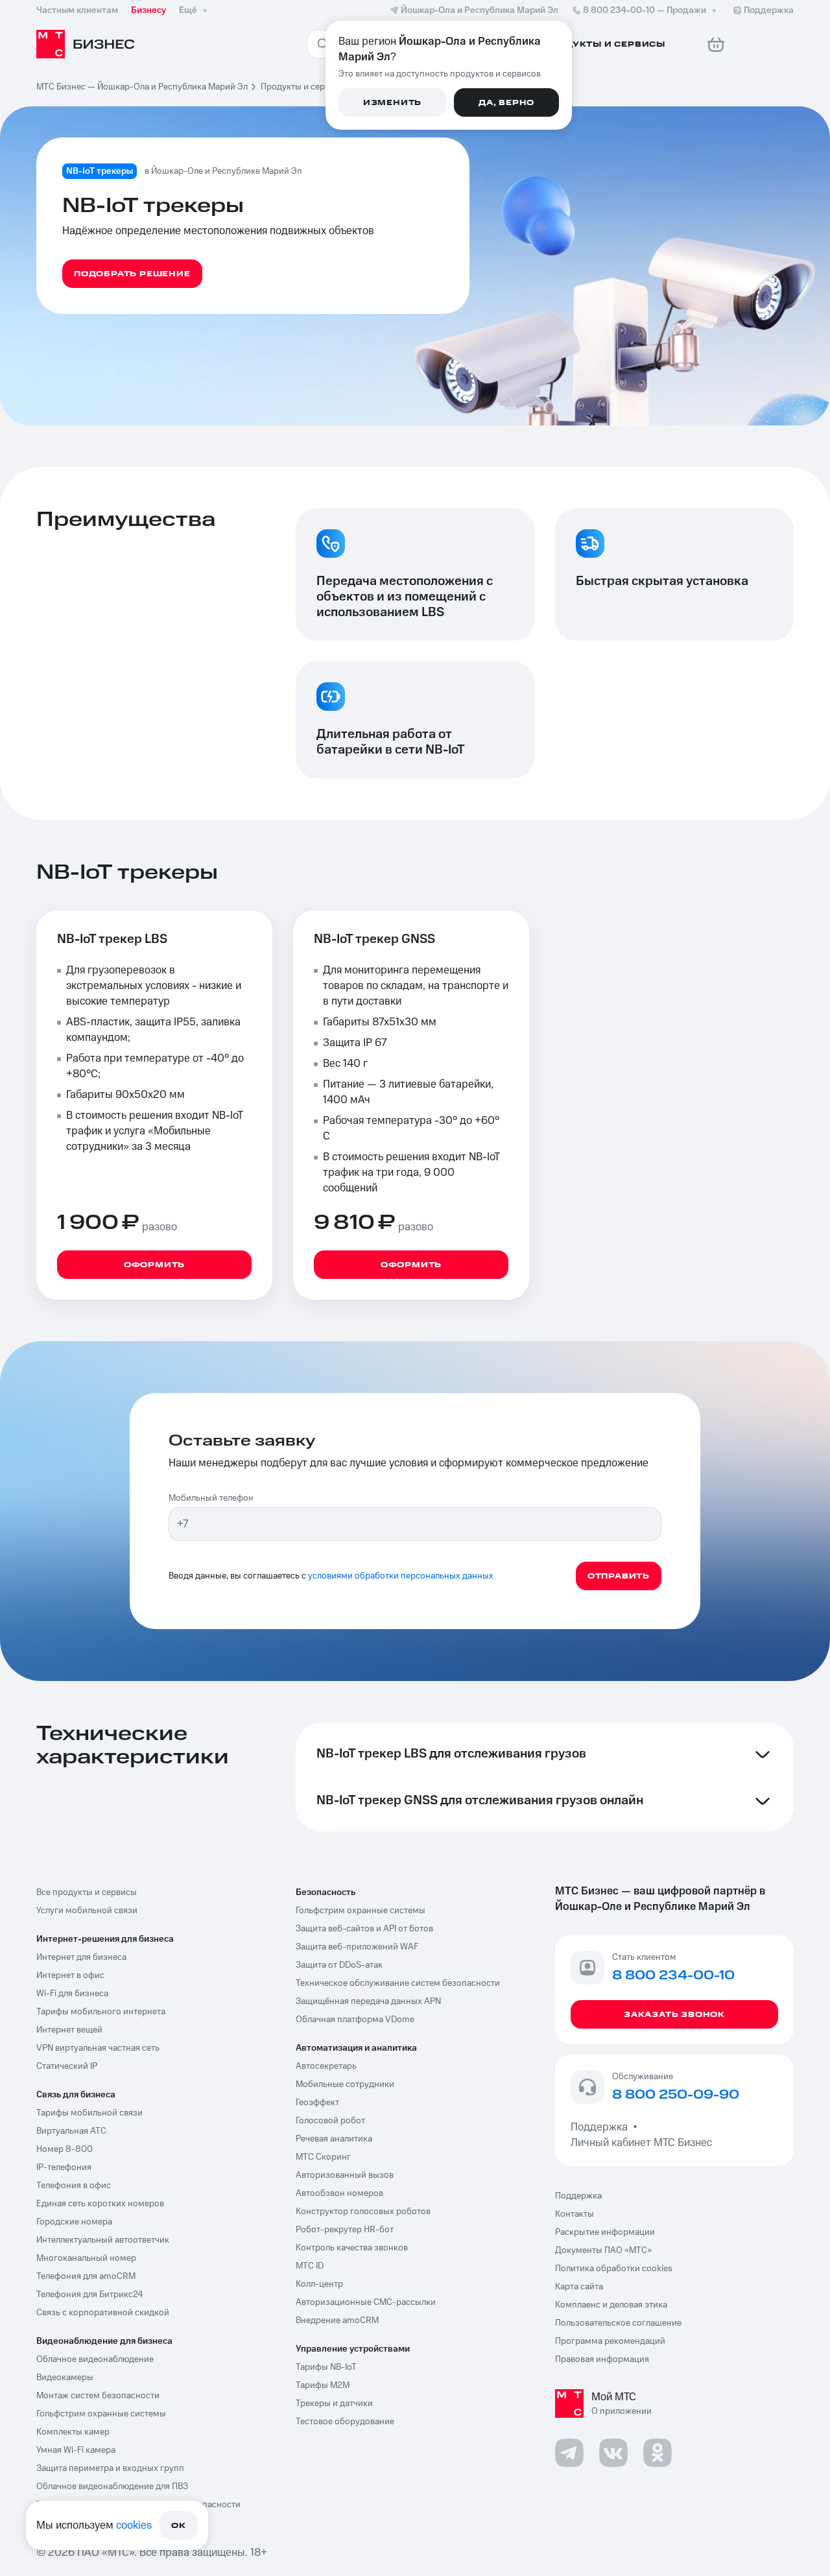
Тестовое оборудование (345, 2422)
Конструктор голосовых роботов (363, 2212)
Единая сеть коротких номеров (100, 2204)
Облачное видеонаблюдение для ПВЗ (112, 2487)
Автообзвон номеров (339, 2193)
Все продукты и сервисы (87, 1892)
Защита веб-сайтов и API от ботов (364, 1929)
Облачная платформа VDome (355, 2020)
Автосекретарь (326, 2066)
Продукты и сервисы (303, 87)
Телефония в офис (74, 2186)
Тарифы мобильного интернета (101, 2012)
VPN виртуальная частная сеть (98, 2048)
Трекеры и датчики (334, 2403)
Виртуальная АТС (71, 2131)
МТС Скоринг (323, 2157)
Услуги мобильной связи (87, 1911)
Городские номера (74, 2222)
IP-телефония (64, 2167)
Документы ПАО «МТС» (603, 2250)
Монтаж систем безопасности (98, 2396)
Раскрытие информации (605, 2232)
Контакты (575, 2214)
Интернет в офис (70, 1975)
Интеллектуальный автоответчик (103, 2240)
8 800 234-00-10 (645, 10)
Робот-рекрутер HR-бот (345, 2230)
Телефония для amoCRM (86, 2276)
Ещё (188, 10)
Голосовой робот (330, 2121)
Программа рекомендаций (610, 2341)
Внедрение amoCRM (337, 2320)
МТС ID (310, 2266)
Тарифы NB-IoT (326, 2367)
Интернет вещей (69, 2030)
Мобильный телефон (211, 1498)
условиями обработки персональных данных (401, 1576)
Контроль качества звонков (352, 2248)
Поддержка (602, 2127)
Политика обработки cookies (614, 2269)
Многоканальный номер (86, 2258)
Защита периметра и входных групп (110, 2468)
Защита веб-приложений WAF (357, 1947)
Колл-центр (319, 2284)
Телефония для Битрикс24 (90, 2295)
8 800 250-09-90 (676, 2095)
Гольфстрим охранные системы (101, 2414)
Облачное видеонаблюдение (95, 2359)
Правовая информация (602, 2359)
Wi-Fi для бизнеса (72, 1994)
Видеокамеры (65, 2378)
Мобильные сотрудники (345, 2084)
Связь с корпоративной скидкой (103, 2313)
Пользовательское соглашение (618, 2323)
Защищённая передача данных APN (368, 2001)
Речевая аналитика (334, 2139)
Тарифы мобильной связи (89, 2113)
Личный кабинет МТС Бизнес (641, 2143)
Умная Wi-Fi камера (76, 2450)
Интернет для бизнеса (81, 1957)
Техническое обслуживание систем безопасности (398, 1983)
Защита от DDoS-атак (339, 1965)
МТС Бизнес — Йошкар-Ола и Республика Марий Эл (142, 87)
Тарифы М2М (323, 2385)
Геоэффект (317, 2103)
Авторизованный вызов (345, 2175)
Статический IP (67, 2066)
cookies (134, 2525)
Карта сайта (579, 2287)
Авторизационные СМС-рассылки (366, 2302)
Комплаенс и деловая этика (611, 2305)
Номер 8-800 (65, 2149)
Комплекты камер (73, 2432)
